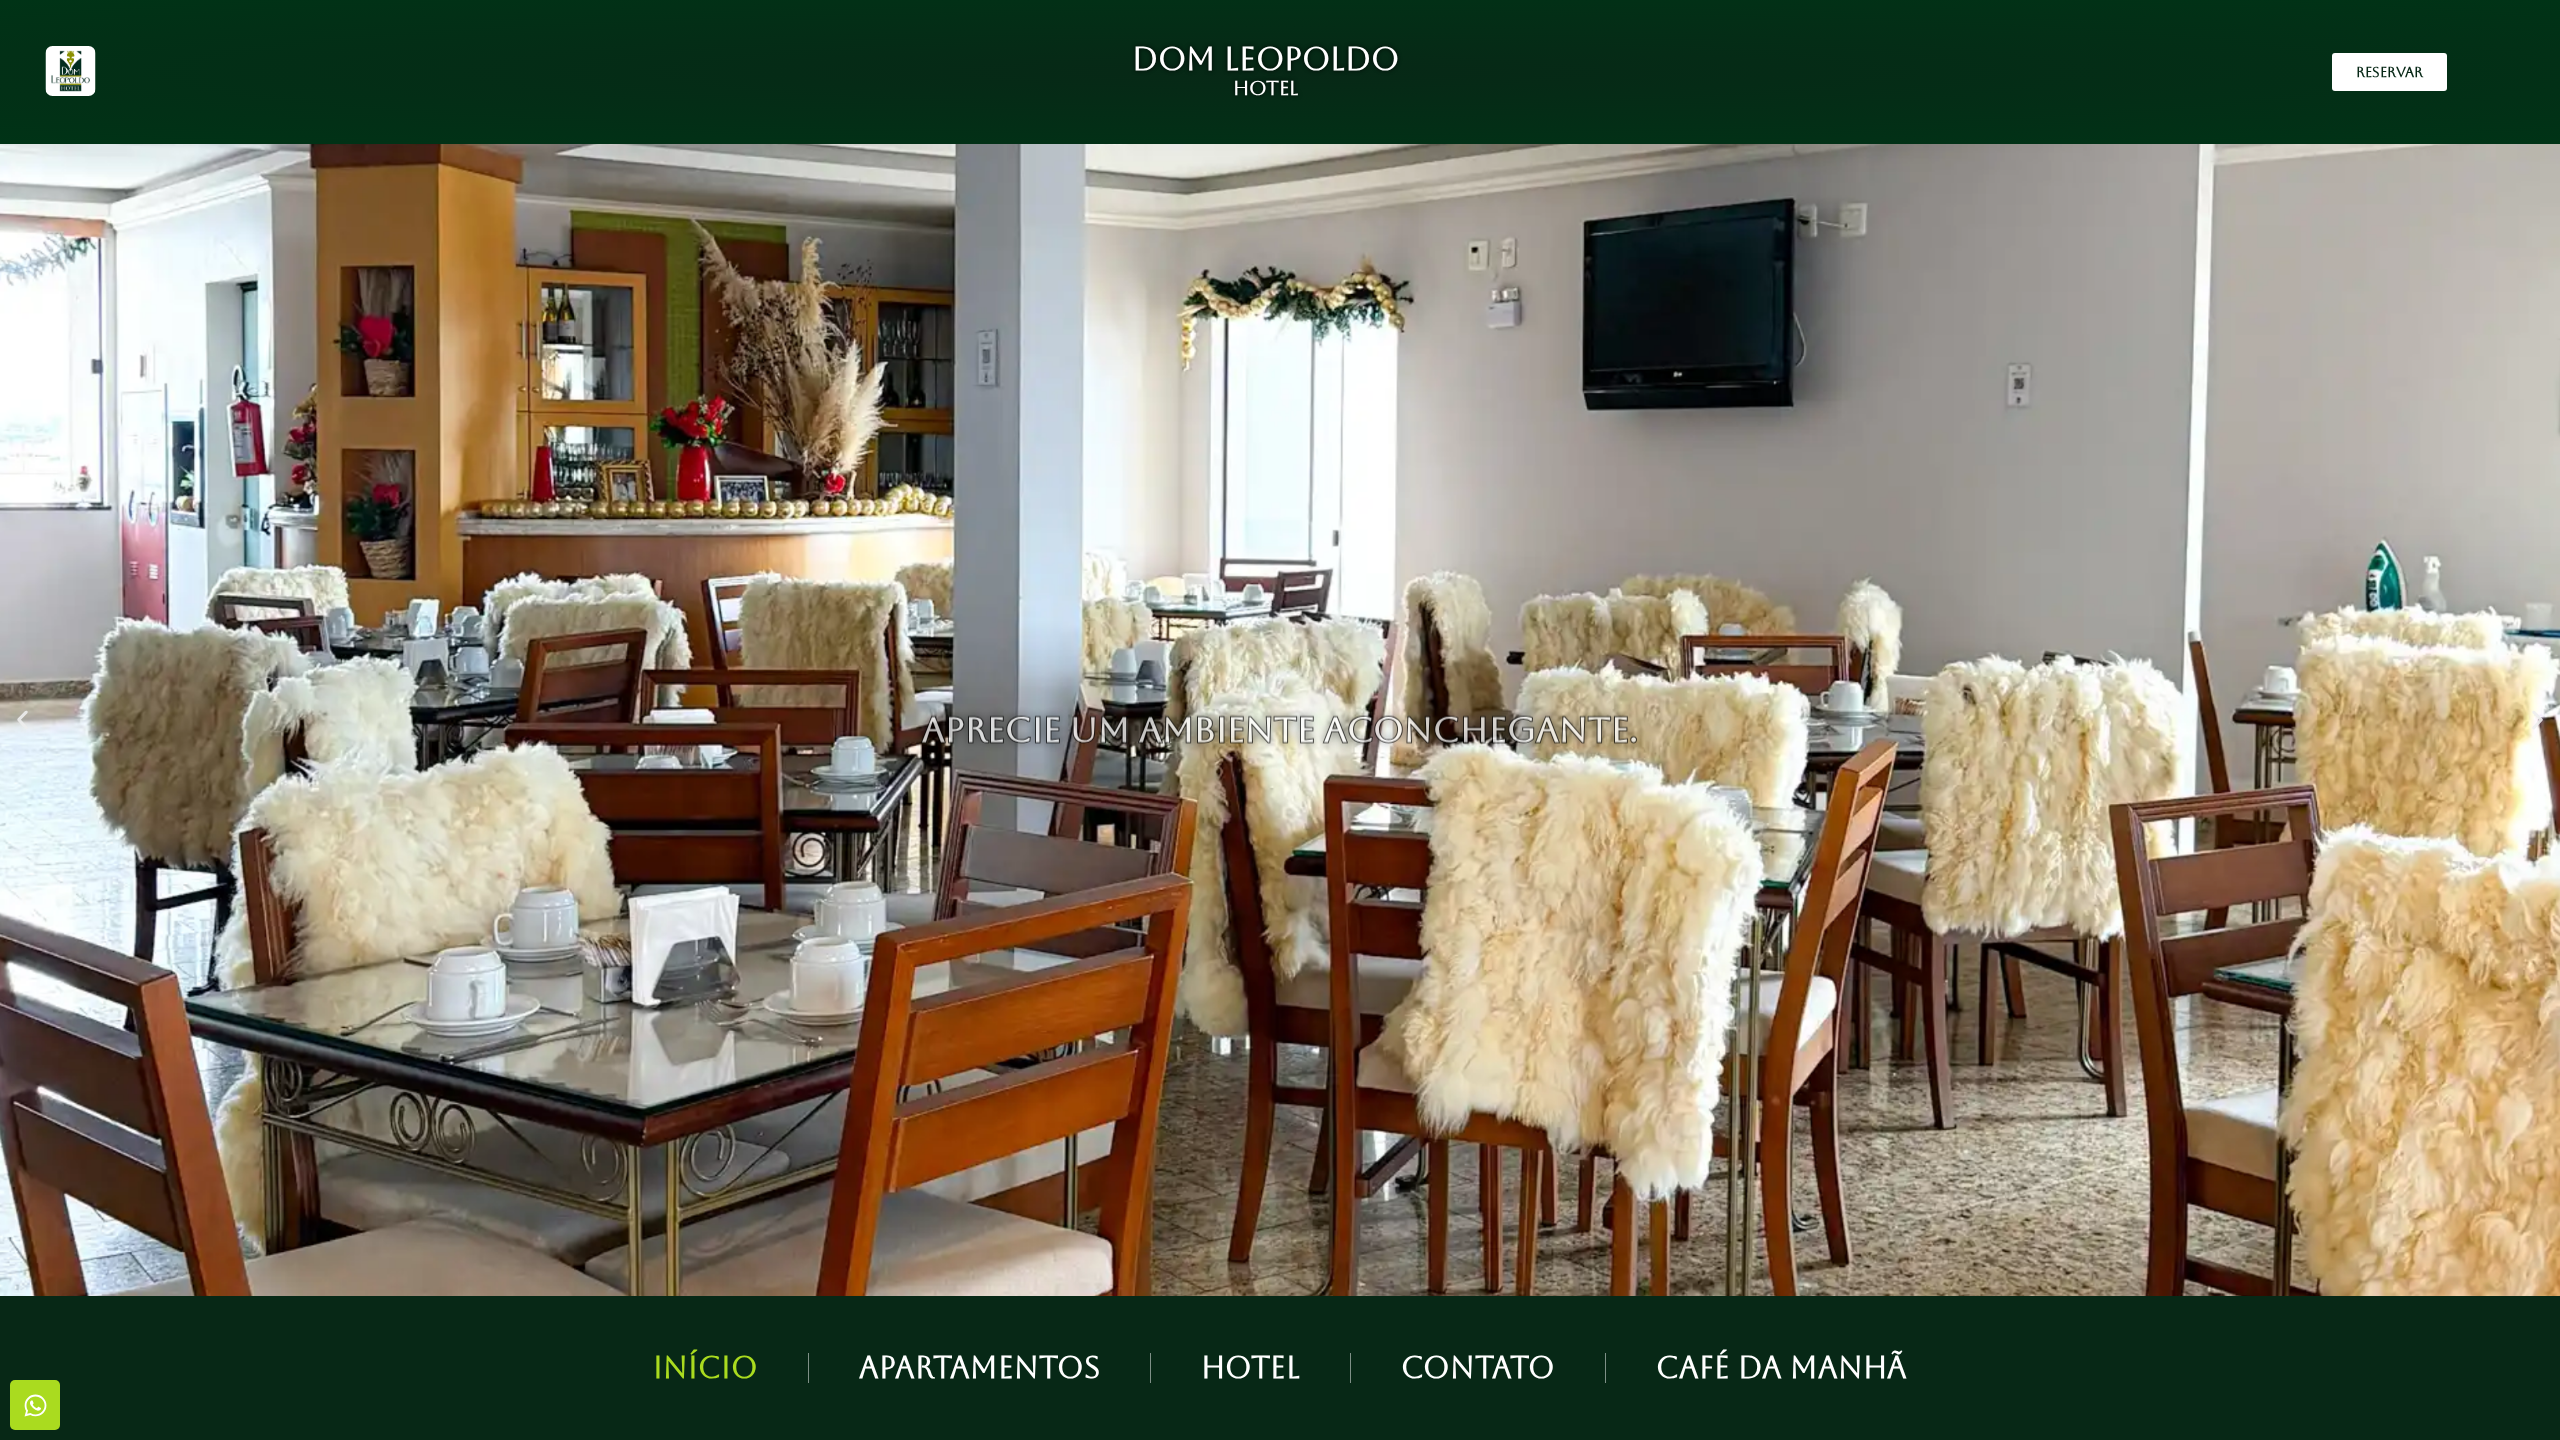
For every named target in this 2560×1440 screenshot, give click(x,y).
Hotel (1250, 1367)
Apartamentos (979, 1367)
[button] (22, 720)
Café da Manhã (1781, 1367)
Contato (1478, 1367)
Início (705, 1367)
